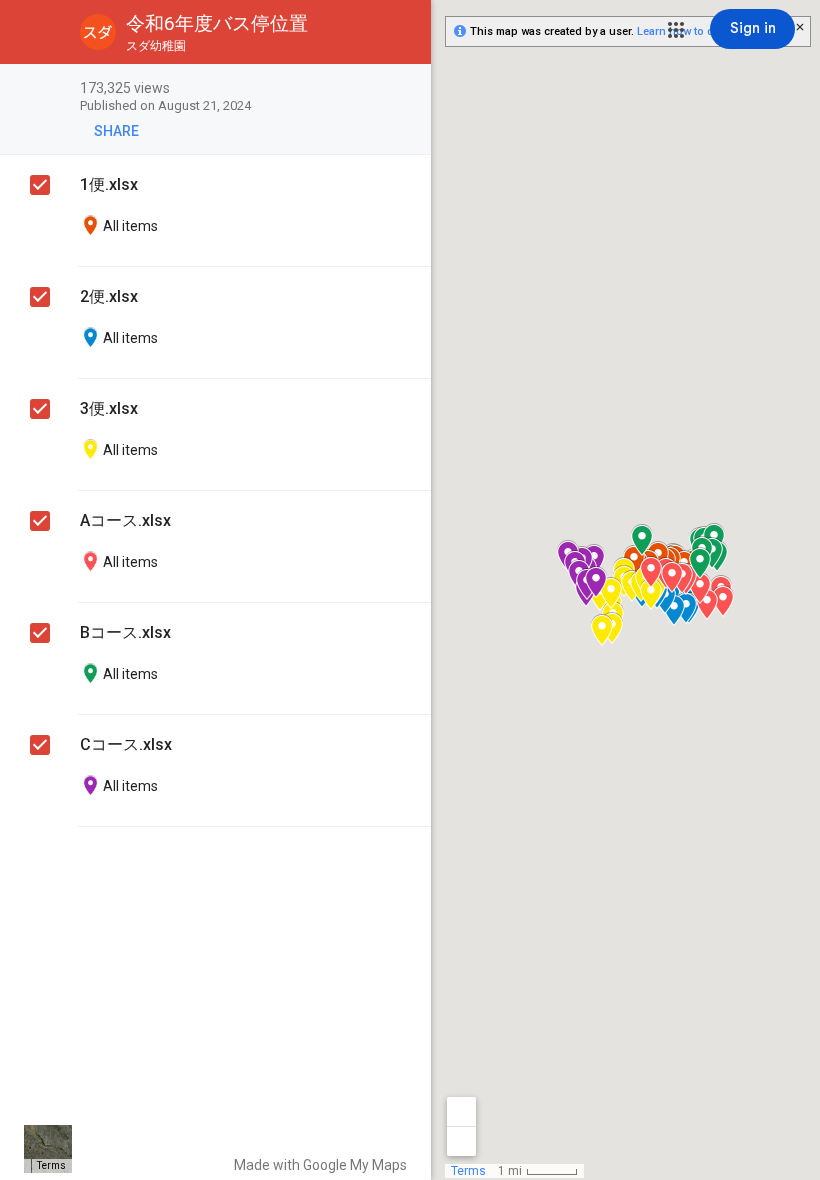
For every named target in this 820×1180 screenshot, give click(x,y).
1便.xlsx (109, 184)
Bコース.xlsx (125, 632)
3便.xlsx (109, 408)
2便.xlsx (109, 296)
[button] (676, 30)
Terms (51, 1165)
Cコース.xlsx (126, 744)
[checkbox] (405, 89)
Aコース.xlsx (125, 520)
